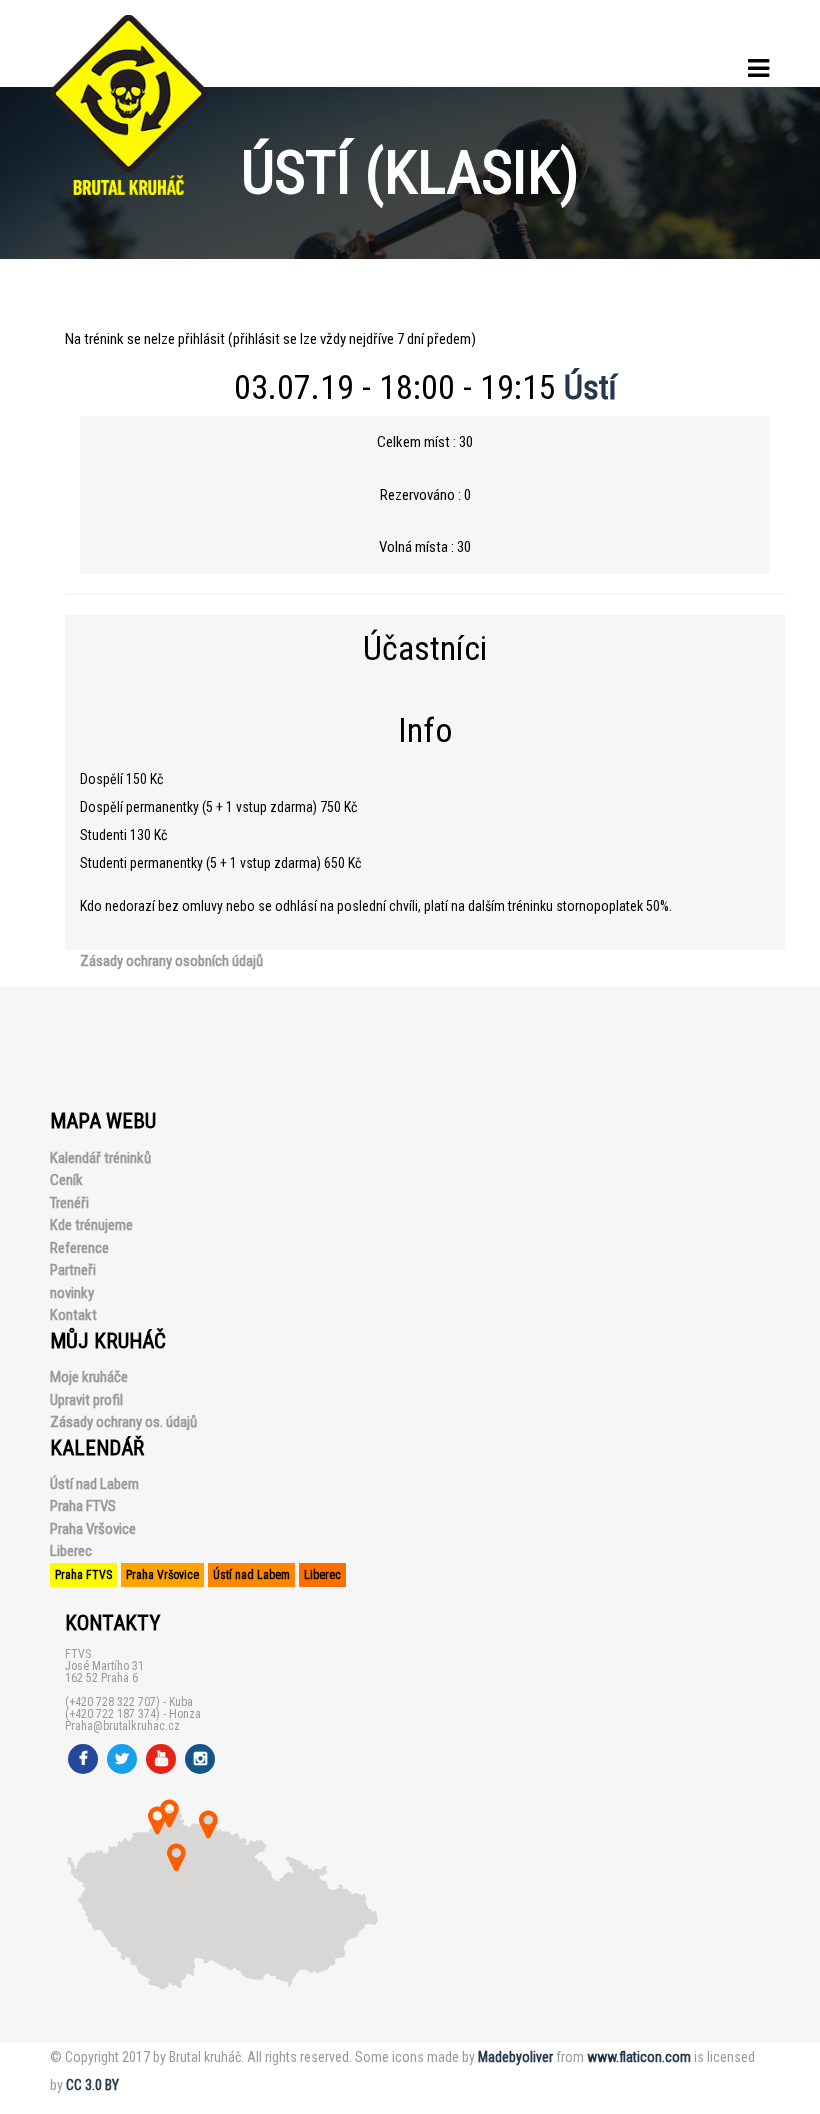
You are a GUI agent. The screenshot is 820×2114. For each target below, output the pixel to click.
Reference (79, 1248)
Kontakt (73, 1315)
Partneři (73, 1270)
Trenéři (69, 1203)
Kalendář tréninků (100, 1158)
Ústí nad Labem (94, 1484)
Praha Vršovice (93, 1529)
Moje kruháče (89, 1377)
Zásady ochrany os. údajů (123, 1422)
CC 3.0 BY (92, 2085)
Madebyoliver (515, 2057)
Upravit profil (86, 1400)
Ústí (590, 387)
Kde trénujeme (91, 1225)
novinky (72, 1293)
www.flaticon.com (639, 2057)
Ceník (66, 1180)
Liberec (71, 1551)
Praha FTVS (83, 1506)
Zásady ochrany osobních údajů (171, 961)
